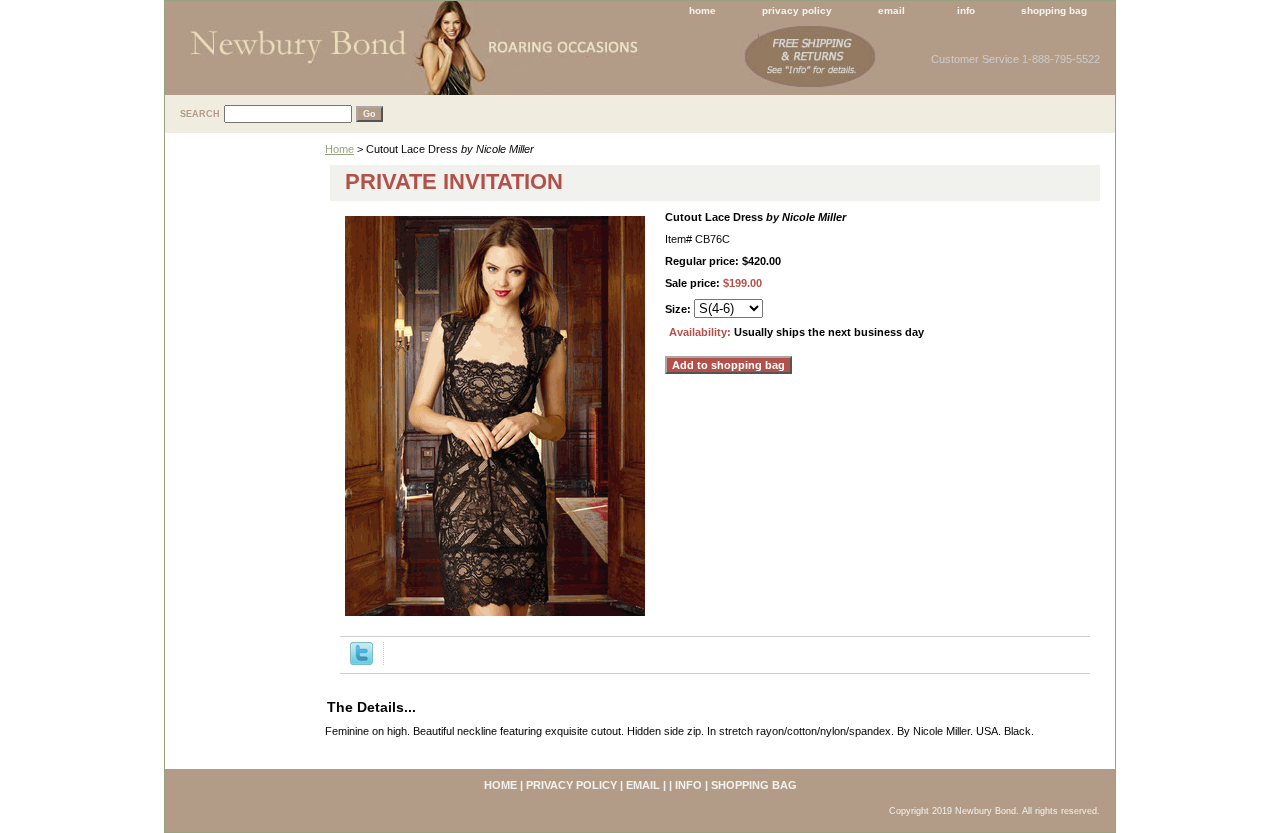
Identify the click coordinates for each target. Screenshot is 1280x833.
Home (339, 149)
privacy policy (797, 10)
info (966, 10)
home (702, 10)
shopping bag (1054, 10)
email (891, 10)
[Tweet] (361, 661)
